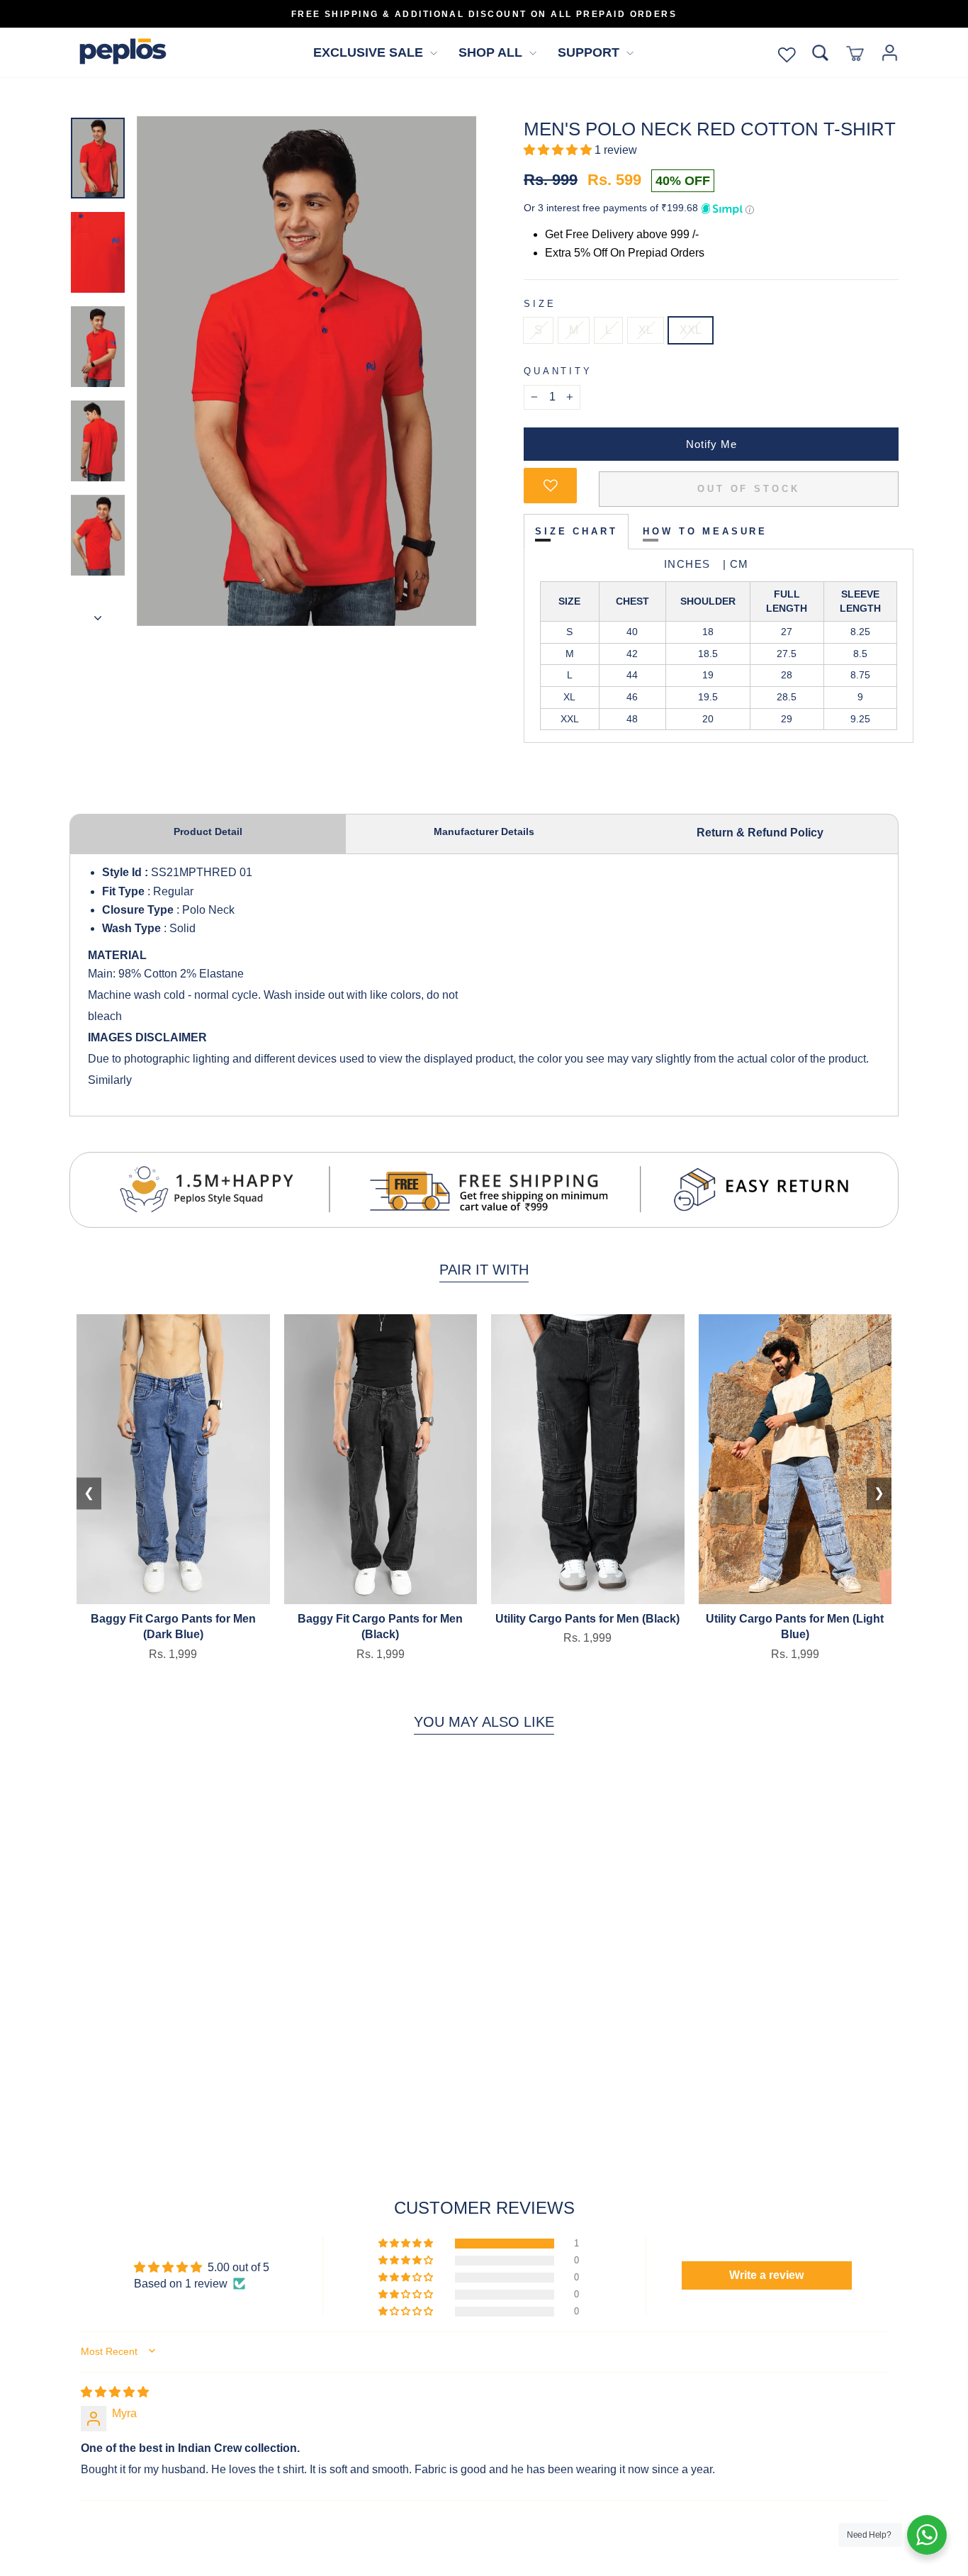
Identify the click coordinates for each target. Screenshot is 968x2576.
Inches (690, 564)
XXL (691, 330)
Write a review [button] (766, 2275)
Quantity (558, 371)
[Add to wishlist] (550, 486)
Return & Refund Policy (760, 833)
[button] (559, 150)
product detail (208, 831)
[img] (115, 2392)
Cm (733, 564)
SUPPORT (590, 52)
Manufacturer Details (484, 831)
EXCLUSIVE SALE (370, 52)
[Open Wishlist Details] (787, 53)
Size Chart (576, 531)
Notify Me (711, 444)
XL (646, 330)
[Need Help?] (927, 2535)
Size (540, 304)
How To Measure (705, 531)
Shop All (492, 52)
